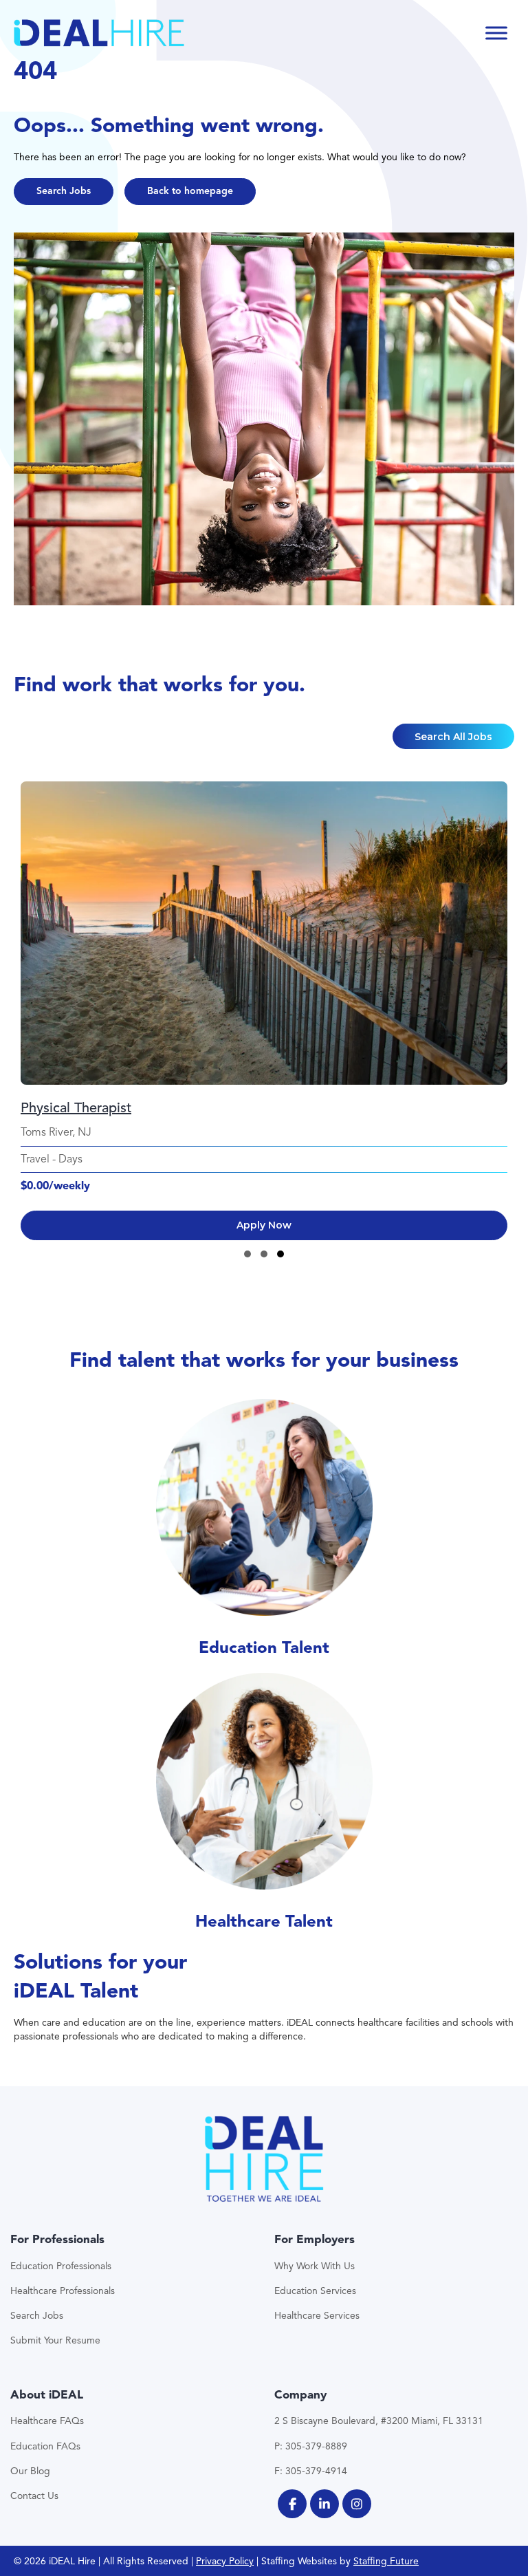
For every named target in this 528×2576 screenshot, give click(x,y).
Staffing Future (386, 2561)
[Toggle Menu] (496, 33)
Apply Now (264, 1225)
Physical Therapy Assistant (102, 1108)
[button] (64, 192)
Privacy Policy (225, 2561)
